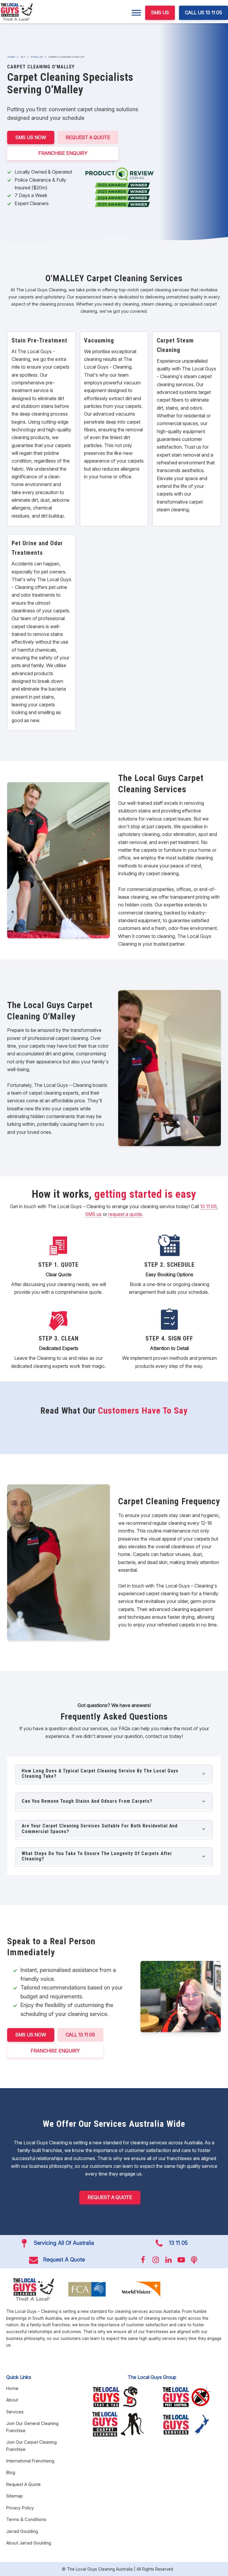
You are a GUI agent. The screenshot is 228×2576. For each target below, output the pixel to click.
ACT (23, 57)
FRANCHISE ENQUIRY (63, 153)
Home (11, 57)
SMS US (160, 12)
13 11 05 (208, 1206)
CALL (80, 2035)
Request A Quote (88, 137)
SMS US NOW (31, 137)
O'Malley (37, 57)
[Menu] (136, 13)
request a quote (125, 1214)
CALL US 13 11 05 (204, 12)
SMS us (93, 1214)
